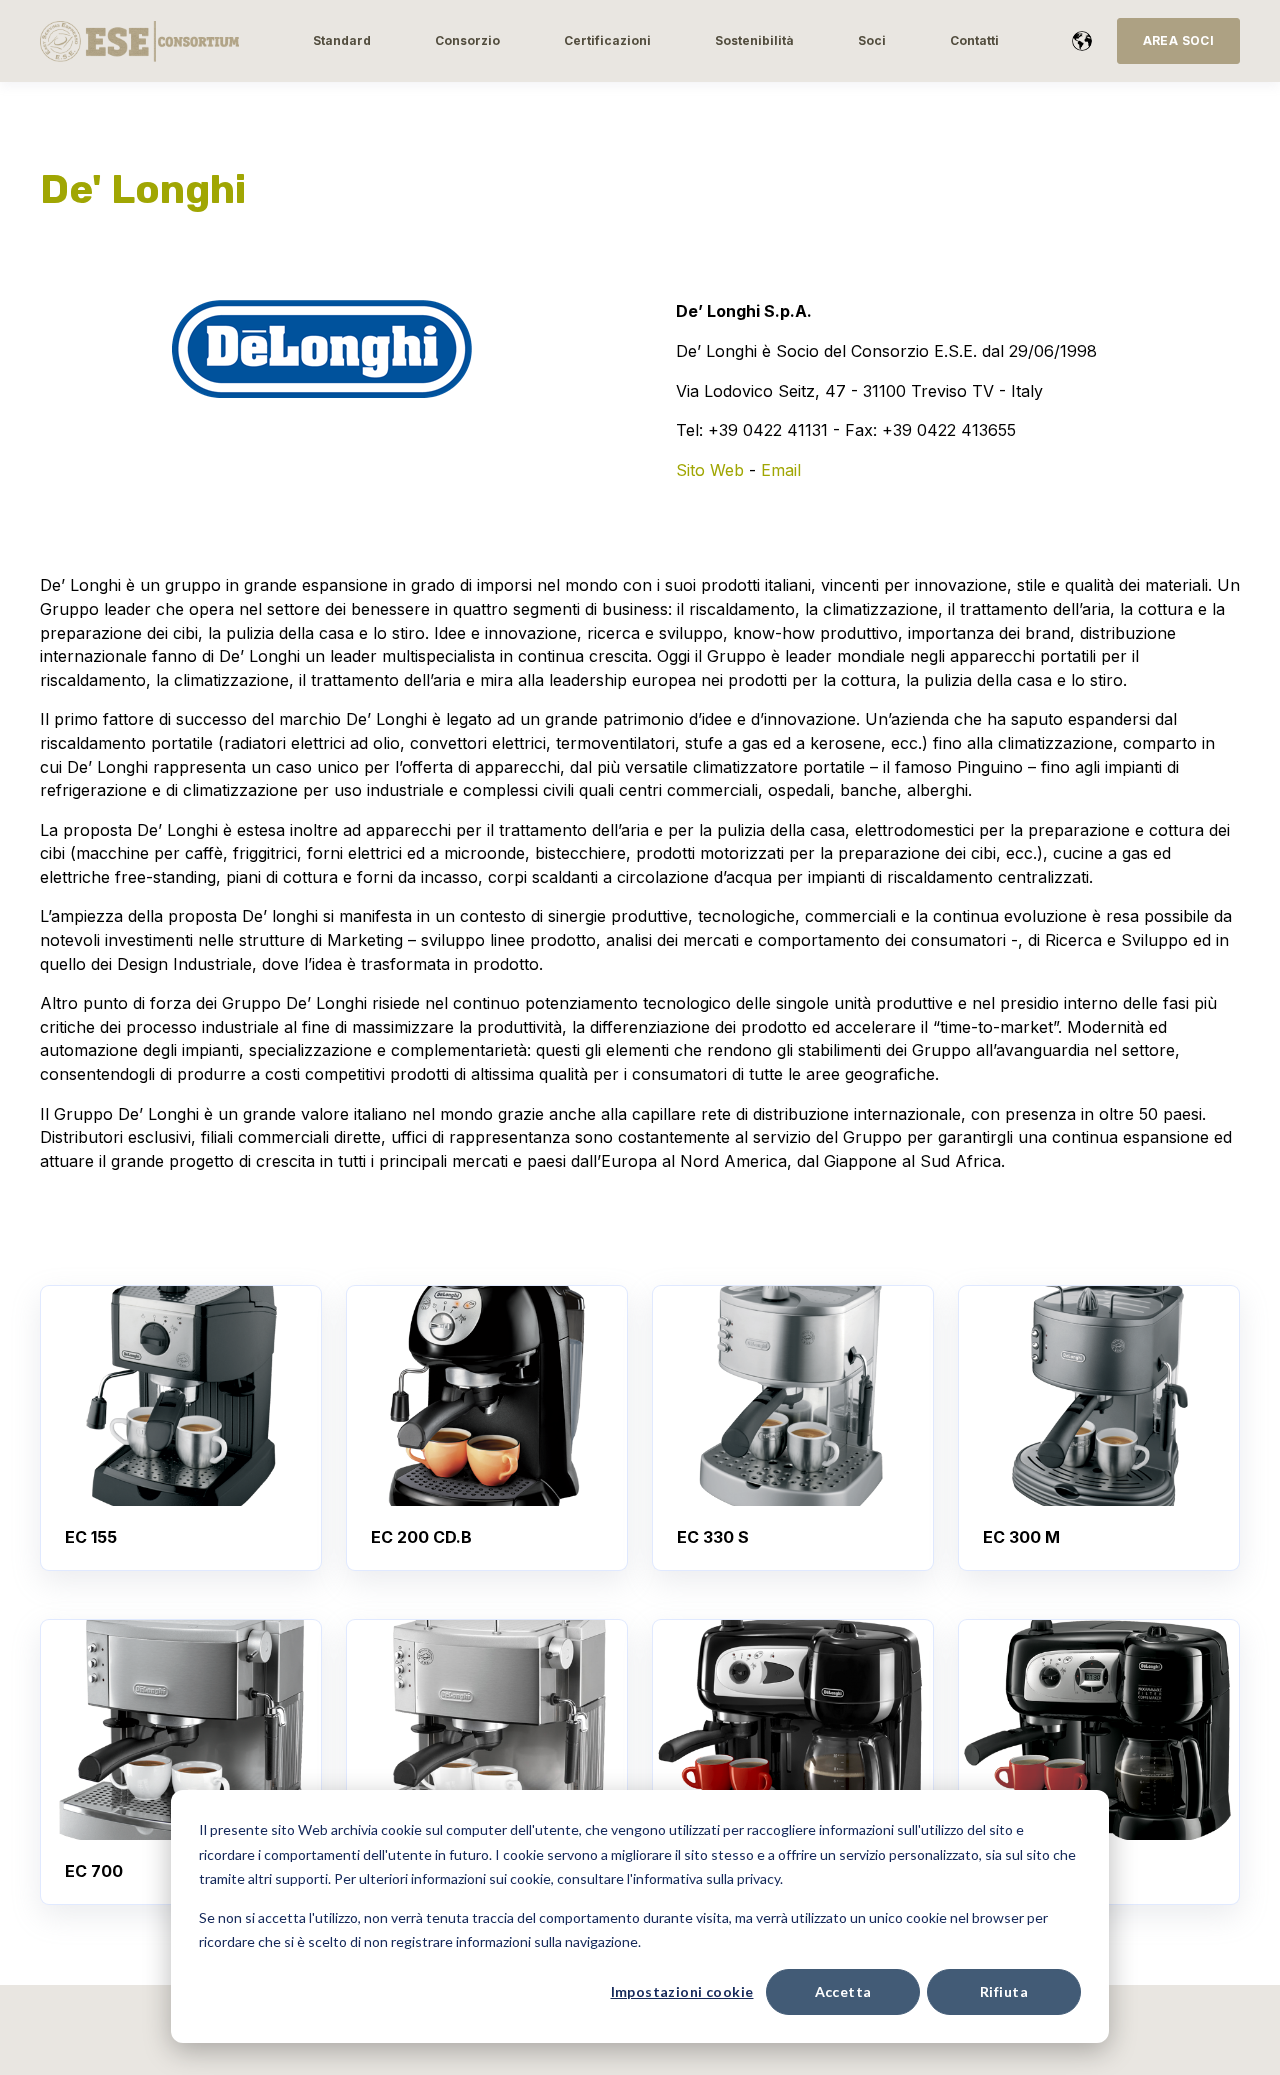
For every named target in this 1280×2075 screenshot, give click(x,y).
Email (781, 470)
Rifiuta (1004, 1991)
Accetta (843, 1991)
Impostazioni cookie (682, 1991)
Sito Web (710, 470)
